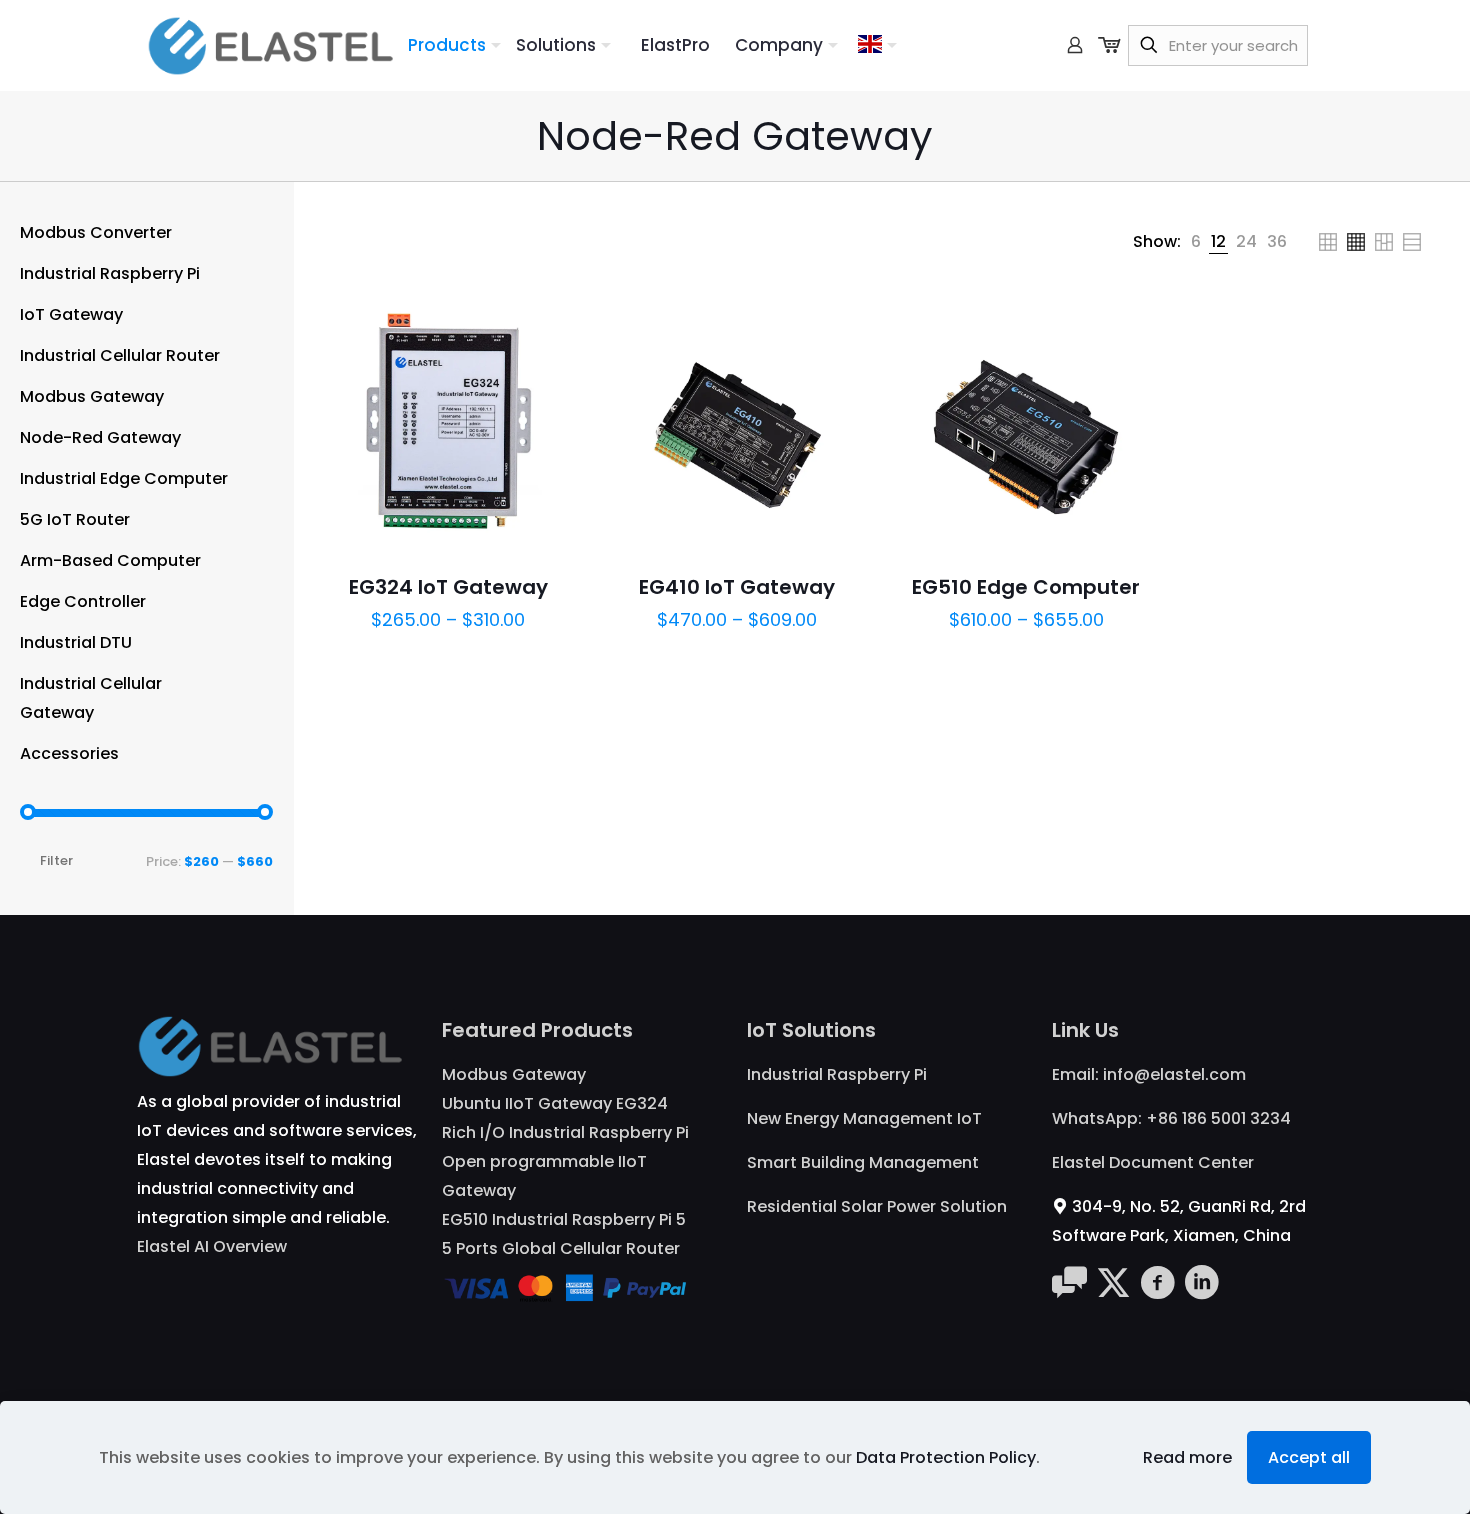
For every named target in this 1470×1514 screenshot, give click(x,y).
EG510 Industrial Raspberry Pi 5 (564, 1219)
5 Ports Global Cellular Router (561, 1248)
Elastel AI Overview (212, 1246)
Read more (1187, 1457)
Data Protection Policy (946, 1457)
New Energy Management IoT (864, 1118)
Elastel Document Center (1153, 1162)
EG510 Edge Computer (1026, 587)
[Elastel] (270, 45)
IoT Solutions (811, 1030)
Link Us (1085, 1030)
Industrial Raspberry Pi (837, 1074)
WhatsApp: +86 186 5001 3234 (1171, 1118)
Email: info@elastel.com (1149, 1074)
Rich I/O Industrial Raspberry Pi (565, 1132)
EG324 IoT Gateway (448, 587)
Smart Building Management (863, 1162)
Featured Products (537, 1030)
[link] (1196, 241)
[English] (877, 45)
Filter (56, 860)
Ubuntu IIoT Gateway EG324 (555, 1103)
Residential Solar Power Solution (877, 1206)
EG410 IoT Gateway (737, 587)
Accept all (1309, 1457)
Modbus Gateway (514, 1074)
